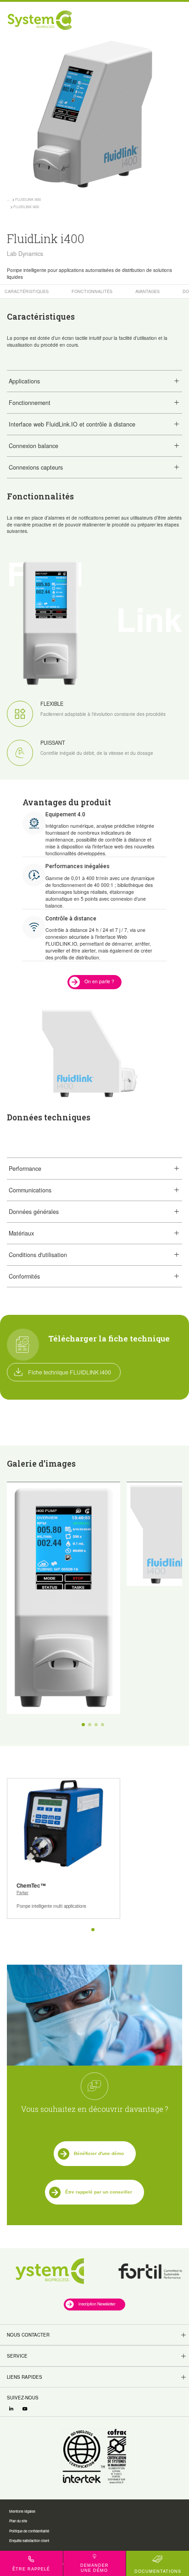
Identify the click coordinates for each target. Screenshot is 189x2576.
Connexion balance (33, 446)
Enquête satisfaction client (29, 2540)
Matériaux (21, 1233)
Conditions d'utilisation (38, 1255)
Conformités (24, 1276)
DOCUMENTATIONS (158, 2571)
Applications (24, 381)
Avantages (147, 291)
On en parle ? (99, 981)
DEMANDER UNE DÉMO (94, 2568)
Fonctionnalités (92, 291)
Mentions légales (22, 2511)
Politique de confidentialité (29, 2531)
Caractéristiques (27, 291)
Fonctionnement (30, 403)
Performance (25, 1169)
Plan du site (18, 2521)
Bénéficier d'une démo (99, 2153)
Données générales (34, 1212)
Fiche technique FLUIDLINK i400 (69, 1372)
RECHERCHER (141, 20)
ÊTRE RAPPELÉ (31, 2569)
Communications (30, 1190)
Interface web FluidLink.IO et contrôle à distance (72, 424)
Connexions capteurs (36, 467)
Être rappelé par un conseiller (99, 2192)
